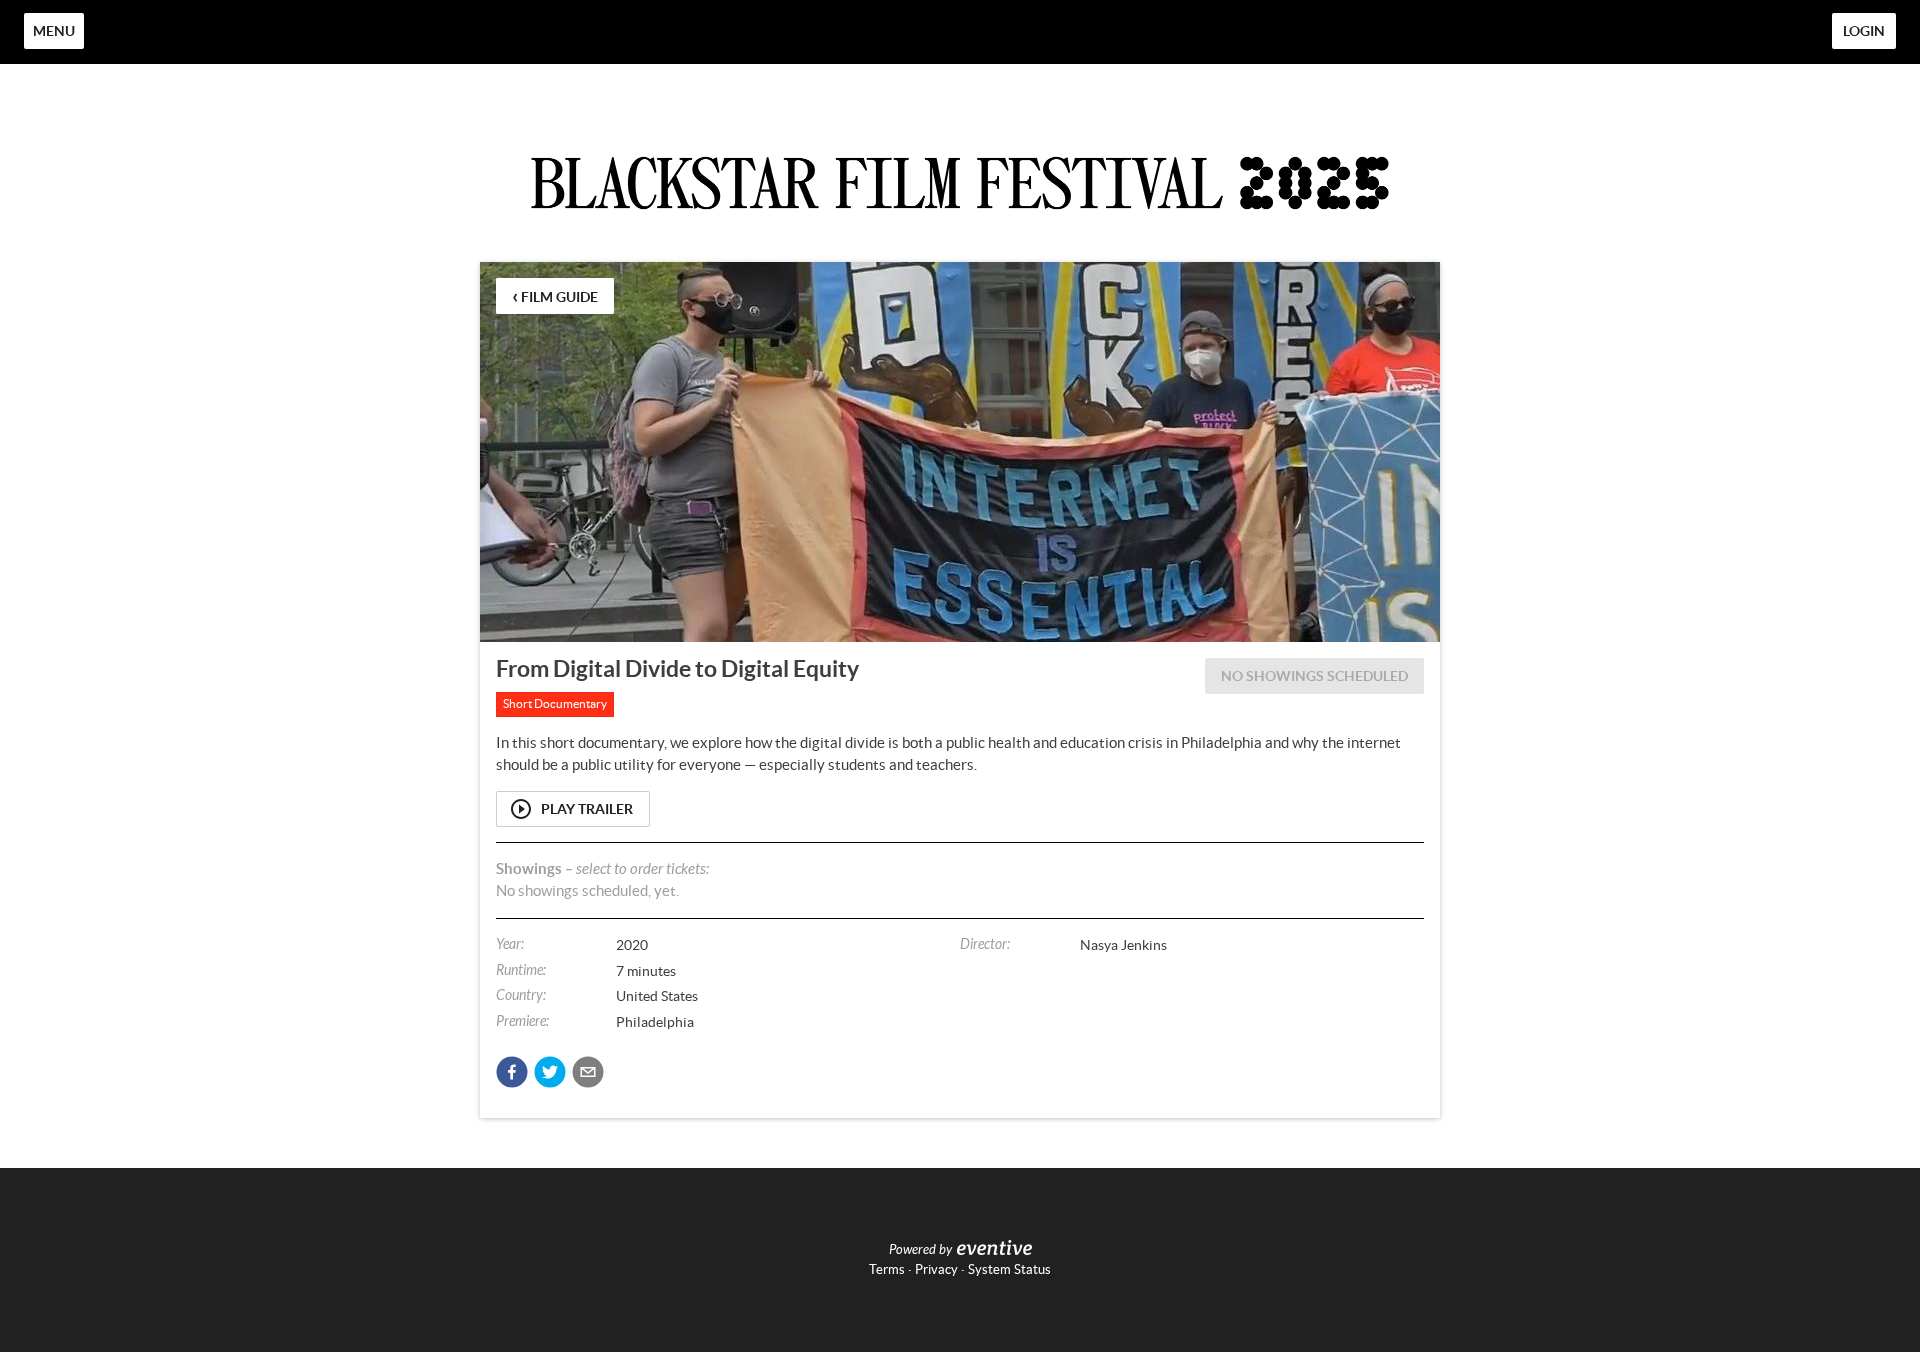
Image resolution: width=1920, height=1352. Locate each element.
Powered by (920, 1250)
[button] (512, 1072)
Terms (887, 1269)
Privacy (936, 1269)
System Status (1009, 1269)
